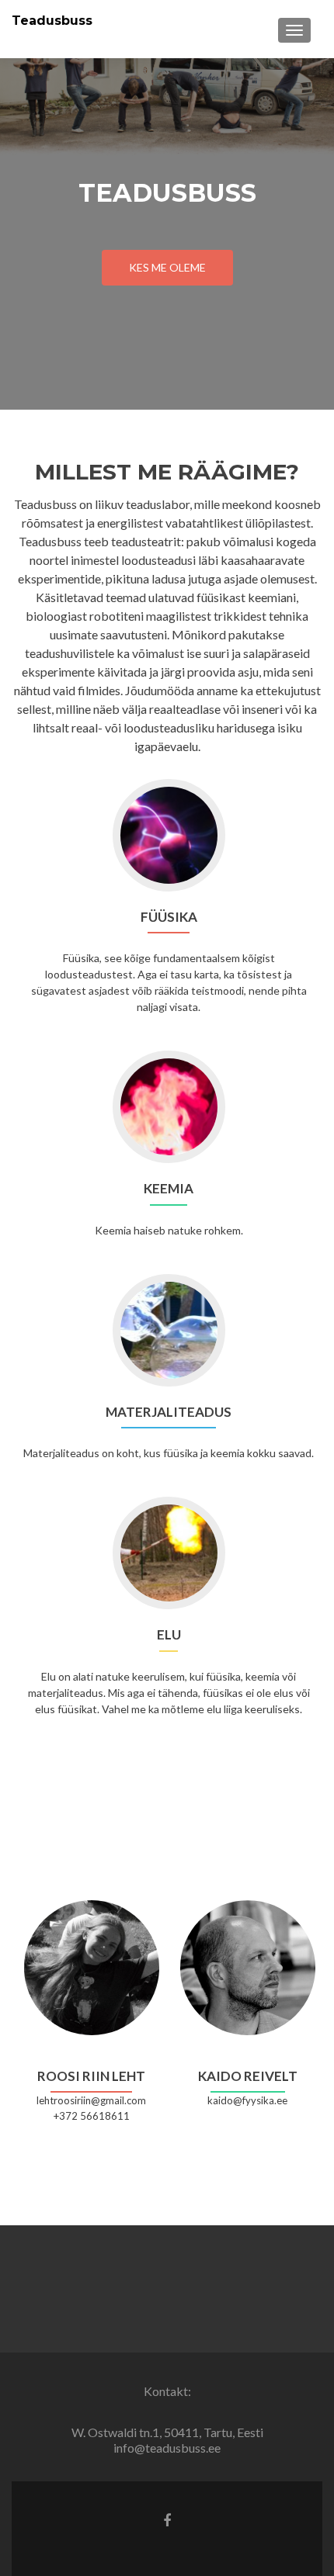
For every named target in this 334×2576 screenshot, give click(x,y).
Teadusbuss (52, 21)
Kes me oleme (167, 267)
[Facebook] (167, 2519)
